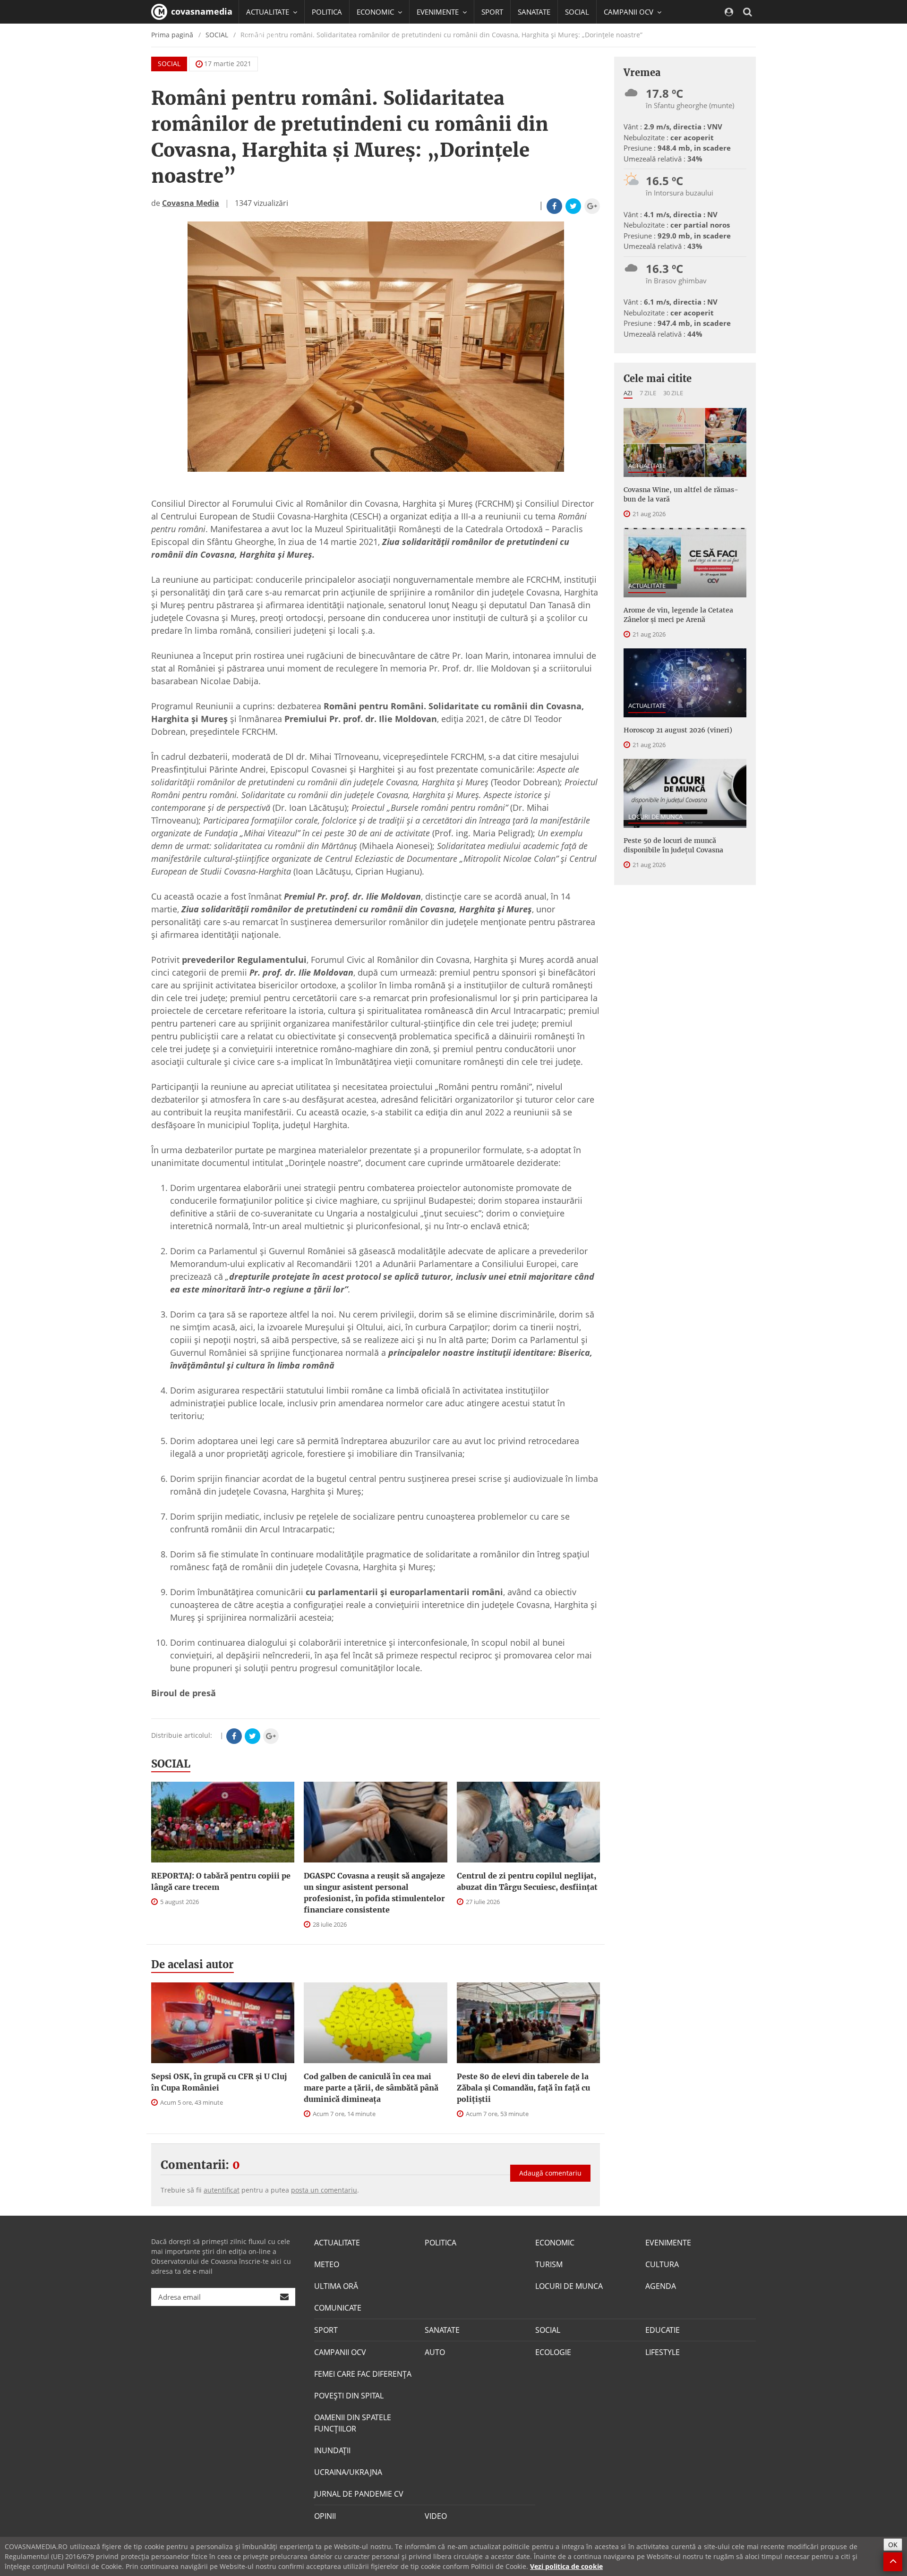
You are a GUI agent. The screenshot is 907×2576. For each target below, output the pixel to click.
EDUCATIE (262, 35)
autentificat (222, 2190)
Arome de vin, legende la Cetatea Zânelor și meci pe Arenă (678, 615)
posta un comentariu (324, 2190)
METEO (327, 2264)
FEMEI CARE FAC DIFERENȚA (363, 2374)
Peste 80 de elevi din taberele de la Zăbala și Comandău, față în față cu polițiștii (523, 2088)
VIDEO (436, 2516)
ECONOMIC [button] (376, 12)
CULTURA (662, 2264)
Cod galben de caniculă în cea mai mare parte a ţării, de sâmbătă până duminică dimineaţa (371, 2088)
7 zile (648, 393)
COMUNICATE (338, 2308)
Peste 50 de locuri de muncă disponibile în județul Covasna (673, 845)
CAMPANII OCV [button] (629, 12)
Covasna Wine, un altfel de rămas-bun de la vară (681, 494)
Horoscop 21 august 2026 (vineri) (678, 730)
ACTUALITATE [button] (269, 12)
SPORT (492, 12)
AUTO (435, 2352)
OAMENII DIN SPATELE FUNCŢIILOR (353, 2423)
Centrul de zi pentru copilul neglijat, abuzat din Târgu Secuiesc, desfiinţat (527, 1881)
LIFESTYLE (663, 2352)
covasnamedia (201, 11)
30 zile (673, 393)
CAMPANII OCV (340, 2352)
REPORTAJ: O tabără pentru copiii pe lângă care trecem (221, 1881)
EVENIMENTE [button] (439, 12)
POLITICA (327, 12)
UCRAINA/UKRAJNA (348, 2472)
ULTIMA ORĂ (336, 2286)
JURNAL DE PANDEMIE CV (359, 2494)
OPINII (325, 2516)
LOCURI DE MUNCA (655, 816)
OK (893, 2545)
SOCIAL (577, 12)
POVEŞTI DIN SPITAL (349, 2396)
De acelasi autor (193, 1964)
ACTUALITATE (647, 466)
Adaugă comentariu (550, 2173)
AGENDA (661, 2286)
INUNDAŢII (332, 2450)
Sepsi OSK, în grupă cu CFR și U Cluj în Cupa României (219, 2082)
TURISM (549, 2264)
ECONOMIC (555, 2243)
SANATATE (534, 12)
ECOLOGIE (553, 2352)
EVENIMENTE (668, 2243)
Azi (628, 393)
